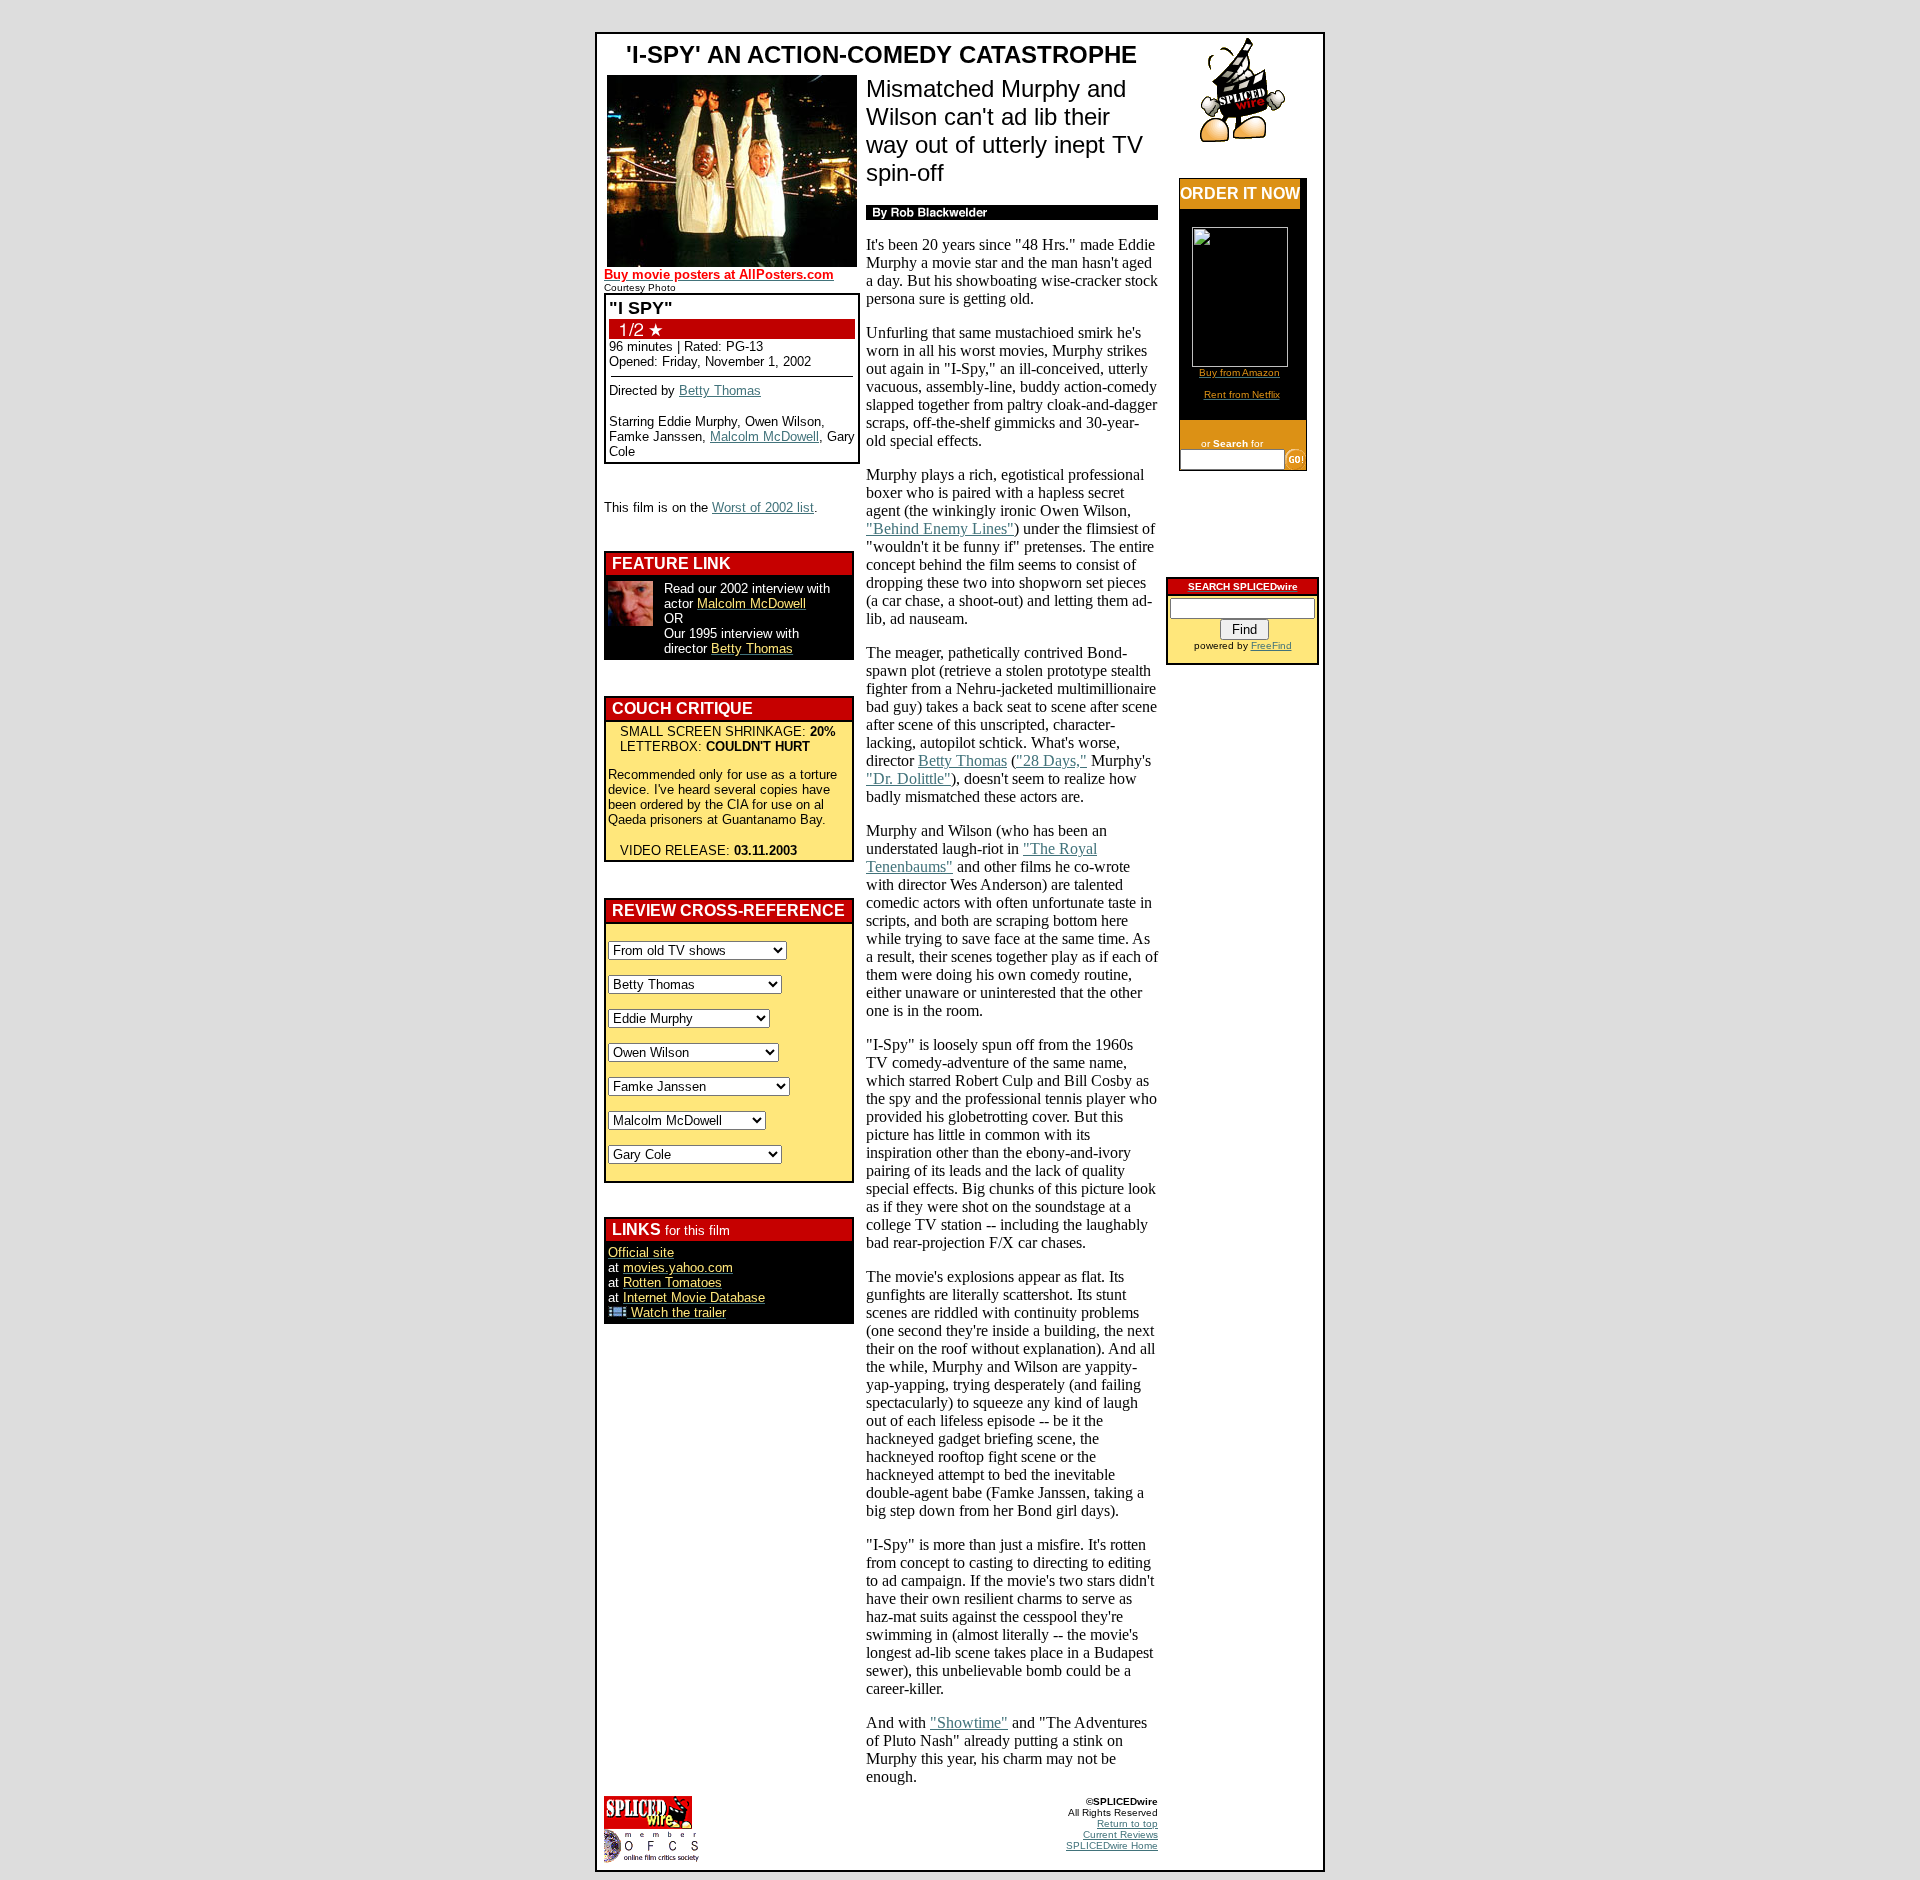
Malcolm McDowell (764, 436)
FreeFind (1271, 645)
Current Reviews (1120, 1834)
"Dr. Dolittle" (908, 778)
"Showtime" (969, 1722)
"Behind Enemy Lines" (940, 528)
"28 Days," (1051, 760)
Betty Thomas (720, 390)
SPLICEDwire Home (1112, 1845)
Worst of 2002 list (763, 507)
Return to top (1127, 1823)
